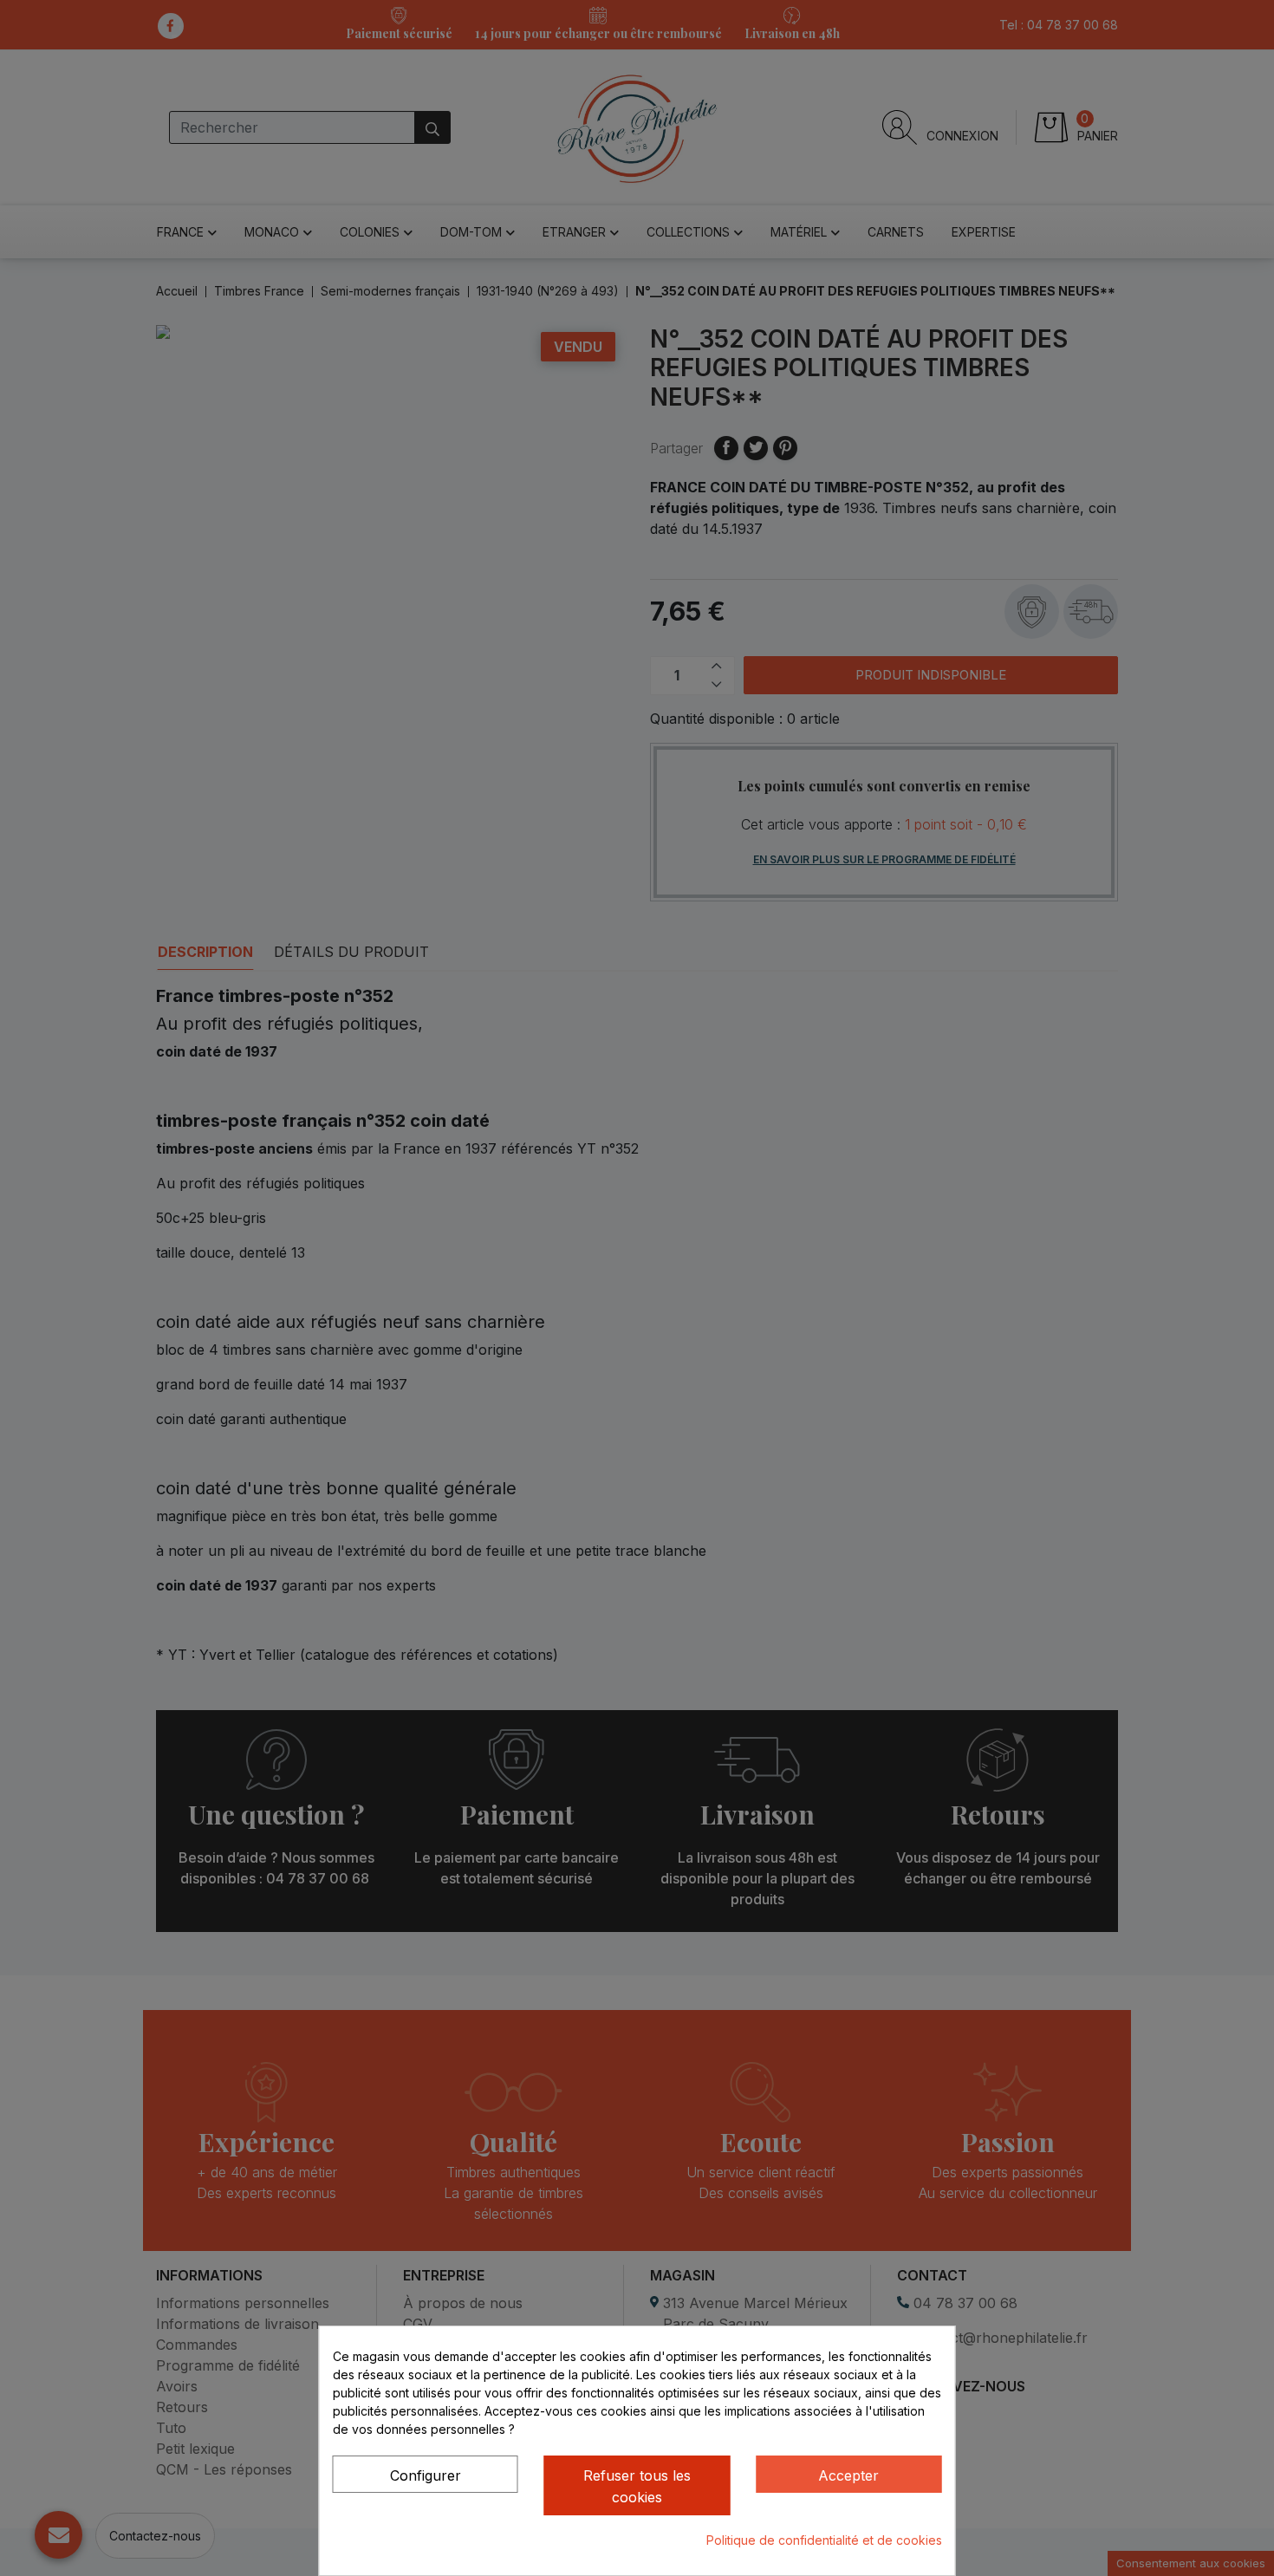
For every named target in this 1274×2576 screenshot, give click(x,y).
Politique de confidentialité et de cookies (824, 2540)
